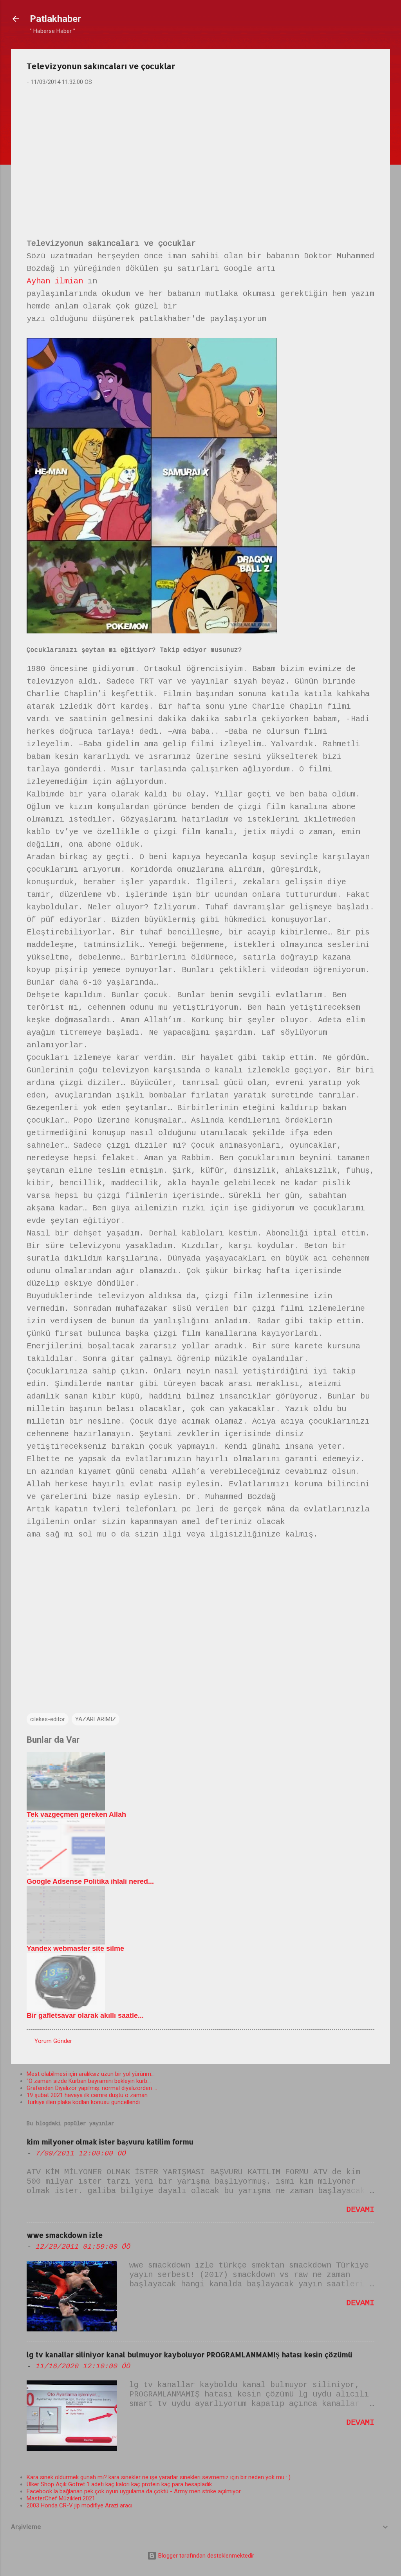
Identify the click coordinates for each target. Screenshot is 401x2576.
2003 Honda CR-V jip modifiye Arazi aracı (79, 2505)
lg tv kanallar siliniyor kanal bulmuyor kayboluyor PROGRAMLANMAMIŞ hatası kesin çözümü (189, 2354)
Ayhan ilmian (55, 281)
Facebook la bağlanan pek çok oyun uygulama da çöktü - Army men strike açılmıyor (134, 2491)
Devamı (360, 2210)
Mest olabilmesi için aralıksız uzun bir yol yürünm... (91, 2074)
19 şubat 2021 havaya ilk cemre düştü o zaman (87, 2095)
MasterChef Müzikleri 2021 (61, 2498)
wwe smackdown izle (65, 2235)
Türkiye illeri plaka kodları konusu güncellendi (83, 2102)
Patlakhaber (55, 19)
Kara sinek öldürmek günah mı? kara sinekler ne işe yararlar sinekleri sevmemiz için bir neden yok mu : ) (159, 2477)
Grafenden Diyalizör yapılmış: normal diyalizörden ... (92, 2088)
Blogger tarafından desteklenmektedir (205, 2556)
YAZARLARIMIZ (96, 1719)
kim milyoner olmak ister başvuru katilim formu (110, 2142)
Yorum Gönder (53, 2041)
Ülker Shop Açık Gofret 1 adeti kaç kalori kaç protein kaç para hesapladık (119, 2484)
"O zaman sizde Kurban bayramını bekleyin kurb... (89, 2081)
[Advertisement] (200, 153)
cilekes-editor (48, 1719)
